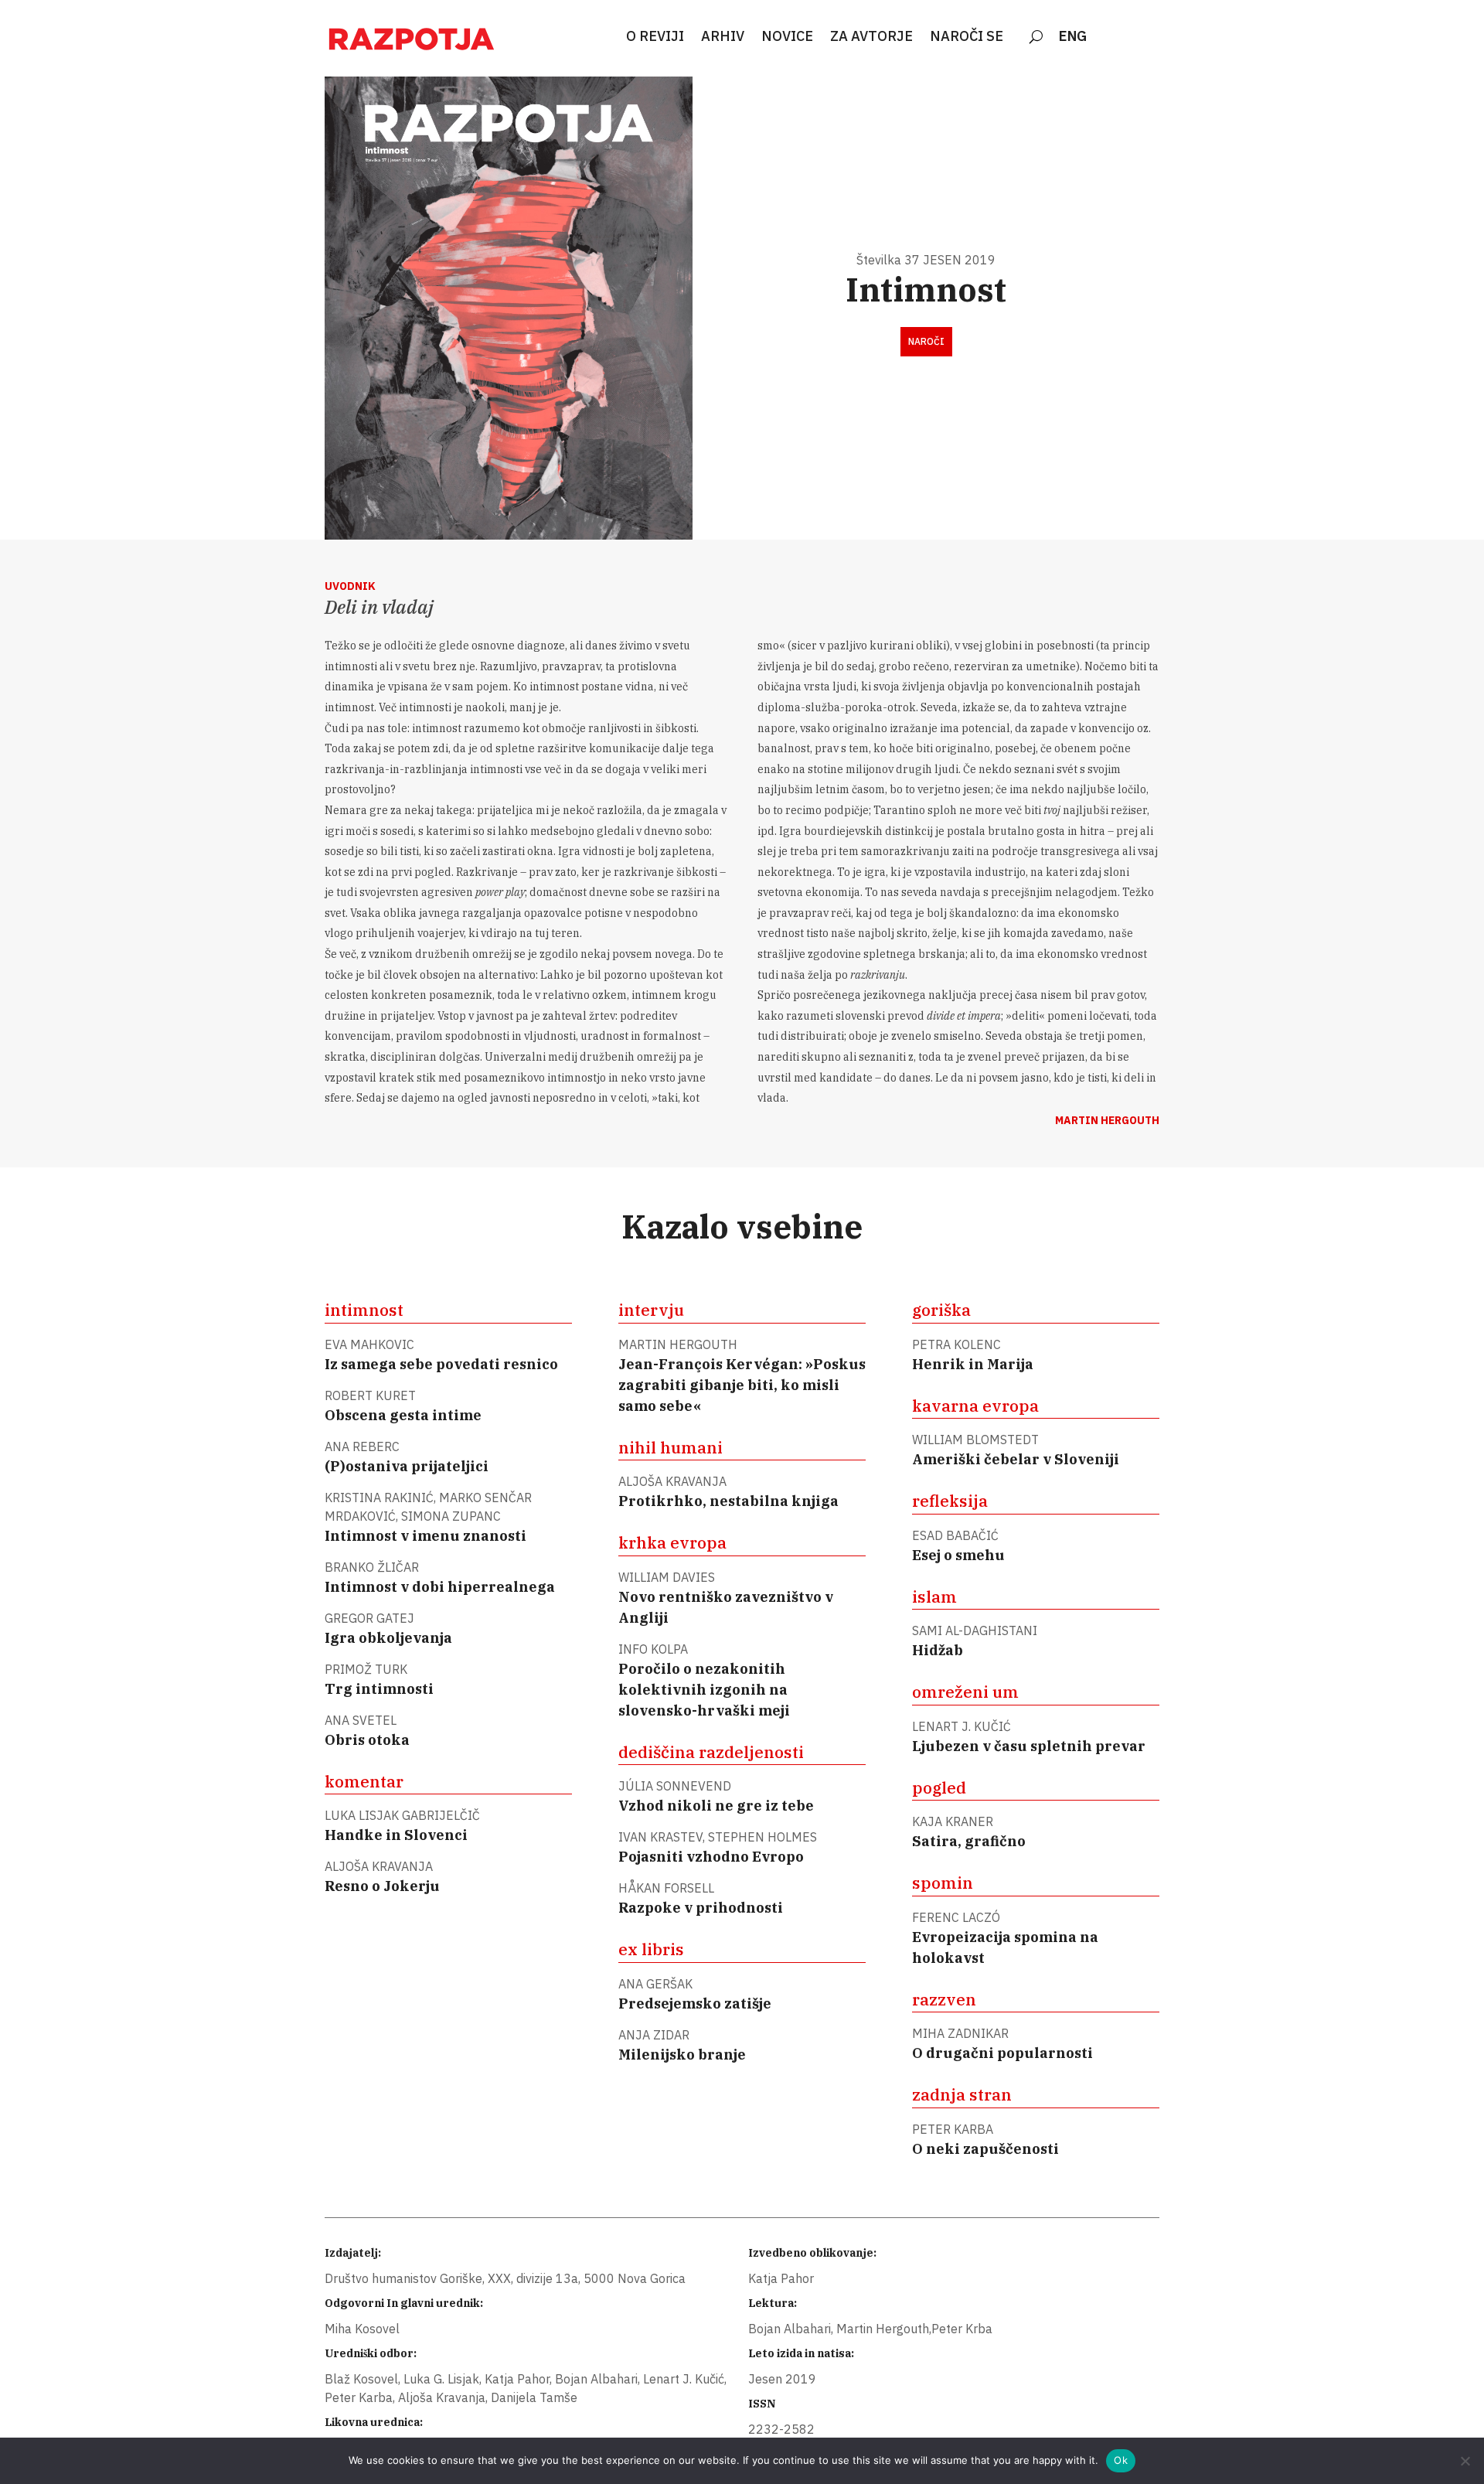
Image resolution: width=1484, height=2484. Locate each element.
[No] (1465, 2461)
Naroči (926, 341)
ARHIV (723, 37)
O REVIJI (655, 37)
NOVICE (787, 37)
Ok (1121, 2460)
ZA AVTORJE (871, 37)
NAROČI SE (967, 37)
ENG (1073, 37)
